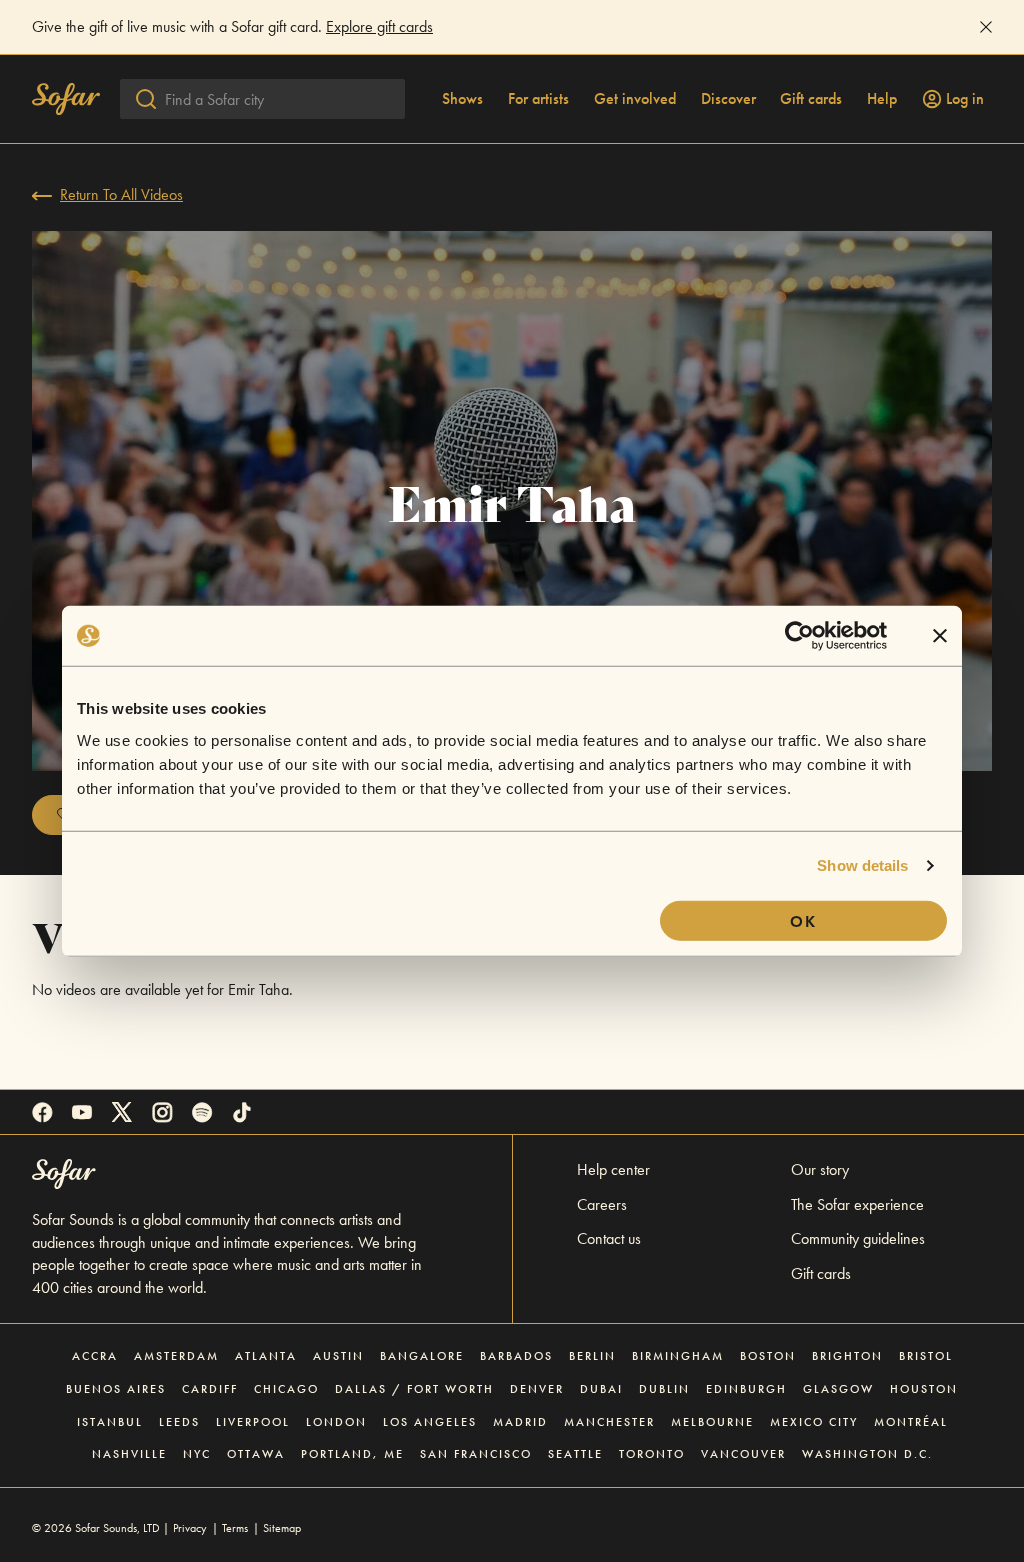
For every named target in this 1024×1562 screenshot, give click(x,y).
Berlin (592, 1356)
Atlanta (266, 1356)
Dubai (601, 1389)
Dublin (664, 1389)
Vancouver (743, 1454)
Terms (235, 1528)
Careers (602, 1204)
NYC (197, 1454)
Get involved (635, 99)
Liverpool (253, 1422)
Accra (95, 1356)
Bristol (926, 1356)
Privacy (190, 1528)
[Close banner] (940, 636)
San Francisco (476, 1454)
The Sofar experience (857, 1204)
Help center (613, 1169)
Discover (728, 99)
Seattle (575, 1454)
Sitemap (282, 1528)
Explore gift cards (379, 26)
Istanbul (110, 1422)
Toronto (652, 1454)
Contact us (609, 1238)
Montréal (911, 1422)
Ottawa (256, 1454)
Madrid (520, 1422)
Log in (965, 99)
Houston (924, 1389)
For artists (538, 99)
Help (882, 99)
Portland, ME (352, 1454)
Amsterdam (176, 1356)
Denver (537, 1389)
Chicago (286, 1389)
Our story (820, 1169)
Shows (462, 99)
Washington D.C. (867, 1454)
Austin (338, 1356)
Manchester (609, 1422)
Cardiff (210, 1389)
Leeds (179, 1422)
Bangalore (422, 1356)
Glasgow (838, 1389)
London (336, 1422)
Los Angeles (430, 1422)
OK (803, 920)
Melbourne (712, 1422)
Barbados (516, 1356)
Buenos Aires (116, 1389)
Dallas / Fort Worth (414, 1389)
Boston (768, 1356)
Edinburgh (746, 1389)
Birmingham (678, 1356)
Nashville (129, 1454)
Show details (862, 865)
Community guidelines (858, 1238)
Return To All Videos (121, 194)
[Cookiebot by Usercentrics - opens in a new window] (799, 636)
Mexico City (814, 1422)
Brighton (847, 1356)
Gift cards (811, 99)
